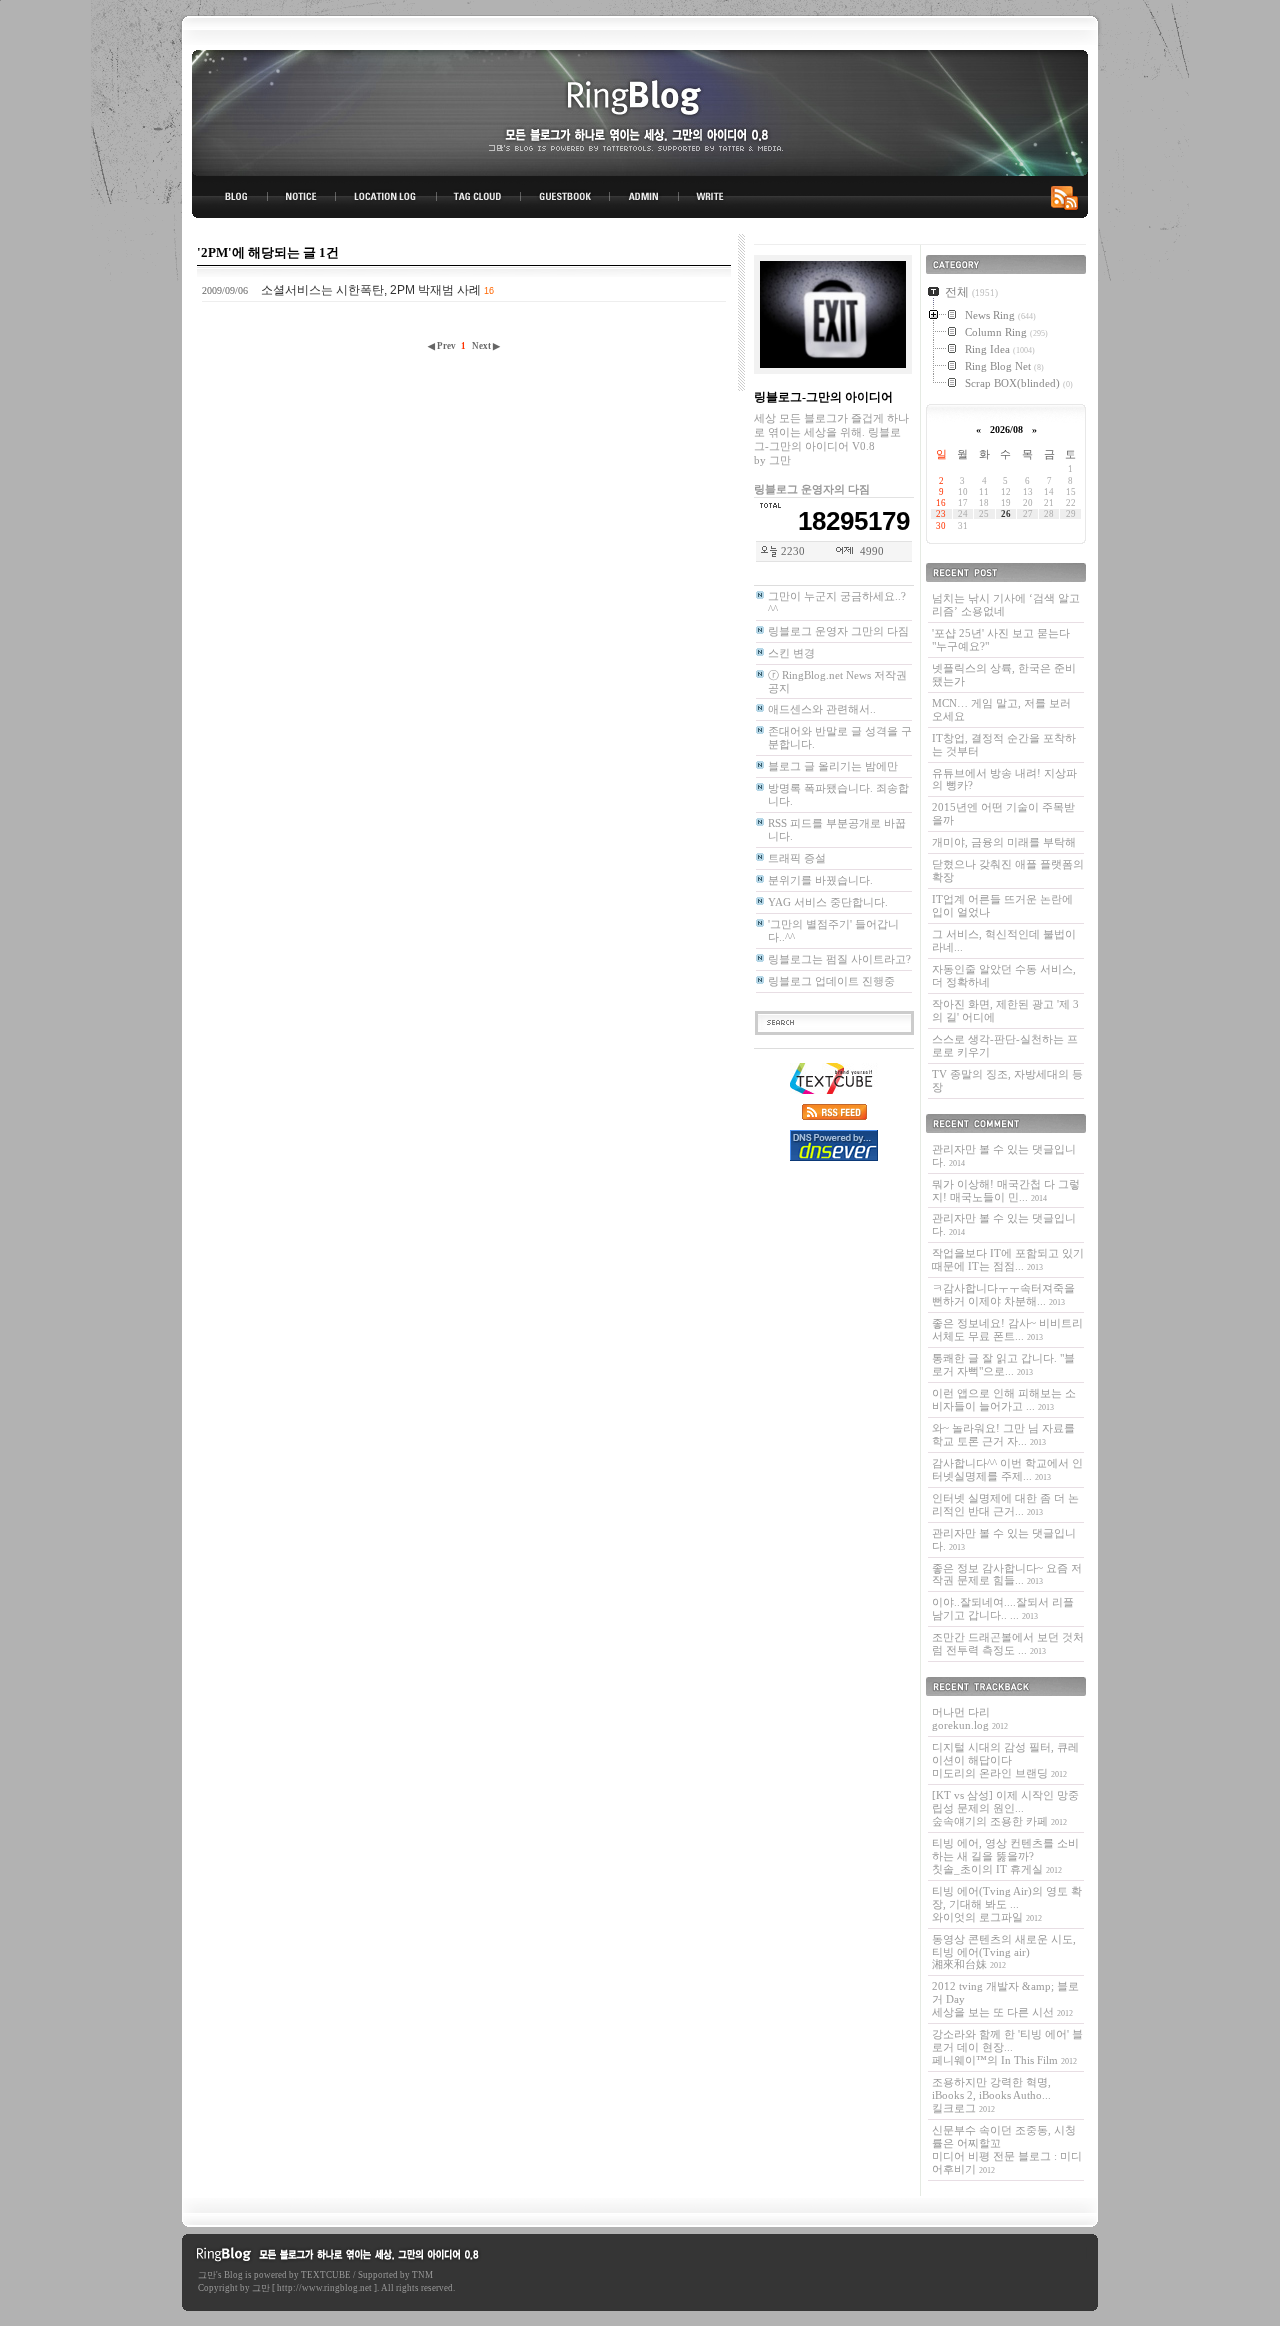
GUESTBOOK (565, 197)
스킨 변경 (791, 653)
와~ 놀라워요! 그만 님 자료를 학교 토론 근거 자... (1003, 1434)
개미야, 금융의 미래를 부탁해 (1004, 842)
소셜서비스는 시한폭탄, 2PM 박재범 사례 (371, 290)
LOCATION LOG (387, 197)
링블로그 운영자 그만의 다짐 (838, 631)
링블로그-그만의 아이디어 (640, 111)
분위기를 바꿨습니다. (820, 880)
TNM (422, 2275)
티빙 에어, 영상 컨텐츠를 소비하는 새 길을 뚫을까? (1005, 1856)
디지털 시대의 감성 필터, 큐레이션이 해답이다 (1005, 1760)
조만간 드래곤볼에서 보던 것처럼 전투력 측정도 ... (1008, 1643)
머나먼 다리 (970, 1718)
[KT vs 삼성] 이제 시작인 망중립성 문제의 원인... (1005, 1808)
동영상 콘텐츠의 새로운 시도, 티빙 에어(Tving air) (1004, 1952)
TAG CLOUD (478, 197)
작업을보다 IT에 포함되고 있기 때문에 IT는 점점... (1008, 1259)
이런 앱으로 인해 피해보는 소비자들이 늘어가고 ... (1004, 1399)
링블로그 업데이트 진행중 (831, 981)
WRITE (709, 197)
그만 (207, 2275)
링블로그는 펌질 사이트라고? (839, 959)
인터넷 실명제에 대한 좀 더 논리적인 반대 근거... (1005, 1504)
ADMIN (644, 197)
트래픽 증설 (797, 858)
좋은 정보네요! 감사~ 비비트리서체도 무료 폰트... (1007, 1329)
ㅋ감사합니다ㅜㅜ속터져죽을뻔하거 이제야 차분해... (1003, 1294)
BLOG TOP (230, 197)
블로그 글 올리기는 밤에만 (833, 766)
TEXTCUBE (326, 2275)
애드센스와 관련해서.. (822, 709)
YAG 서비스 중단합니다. (828, 902)
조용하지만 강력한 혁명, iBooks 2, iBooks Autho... (991, 2095)
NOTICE (303, 197)
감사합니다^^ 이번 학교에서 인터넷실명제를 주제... (1007, 1469)
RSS (1068, 197)
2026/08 (1006, 429)
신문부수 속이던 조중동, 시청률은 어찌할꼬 (1007, 2149)
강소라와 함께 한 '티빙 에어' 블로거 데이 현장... (1007, 2047)
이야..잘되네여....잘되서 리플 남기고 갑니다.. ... (1003, 1608)
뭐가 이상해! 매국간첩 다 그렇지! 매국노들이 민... (1006, 1190)
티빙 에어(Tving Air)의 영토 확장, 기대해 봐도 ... (1007, 1904)
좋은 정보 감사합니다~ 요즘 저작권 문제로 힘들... (1007, 1574)
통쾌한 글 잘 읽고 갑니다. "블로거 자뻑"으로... (1003, 1364)
